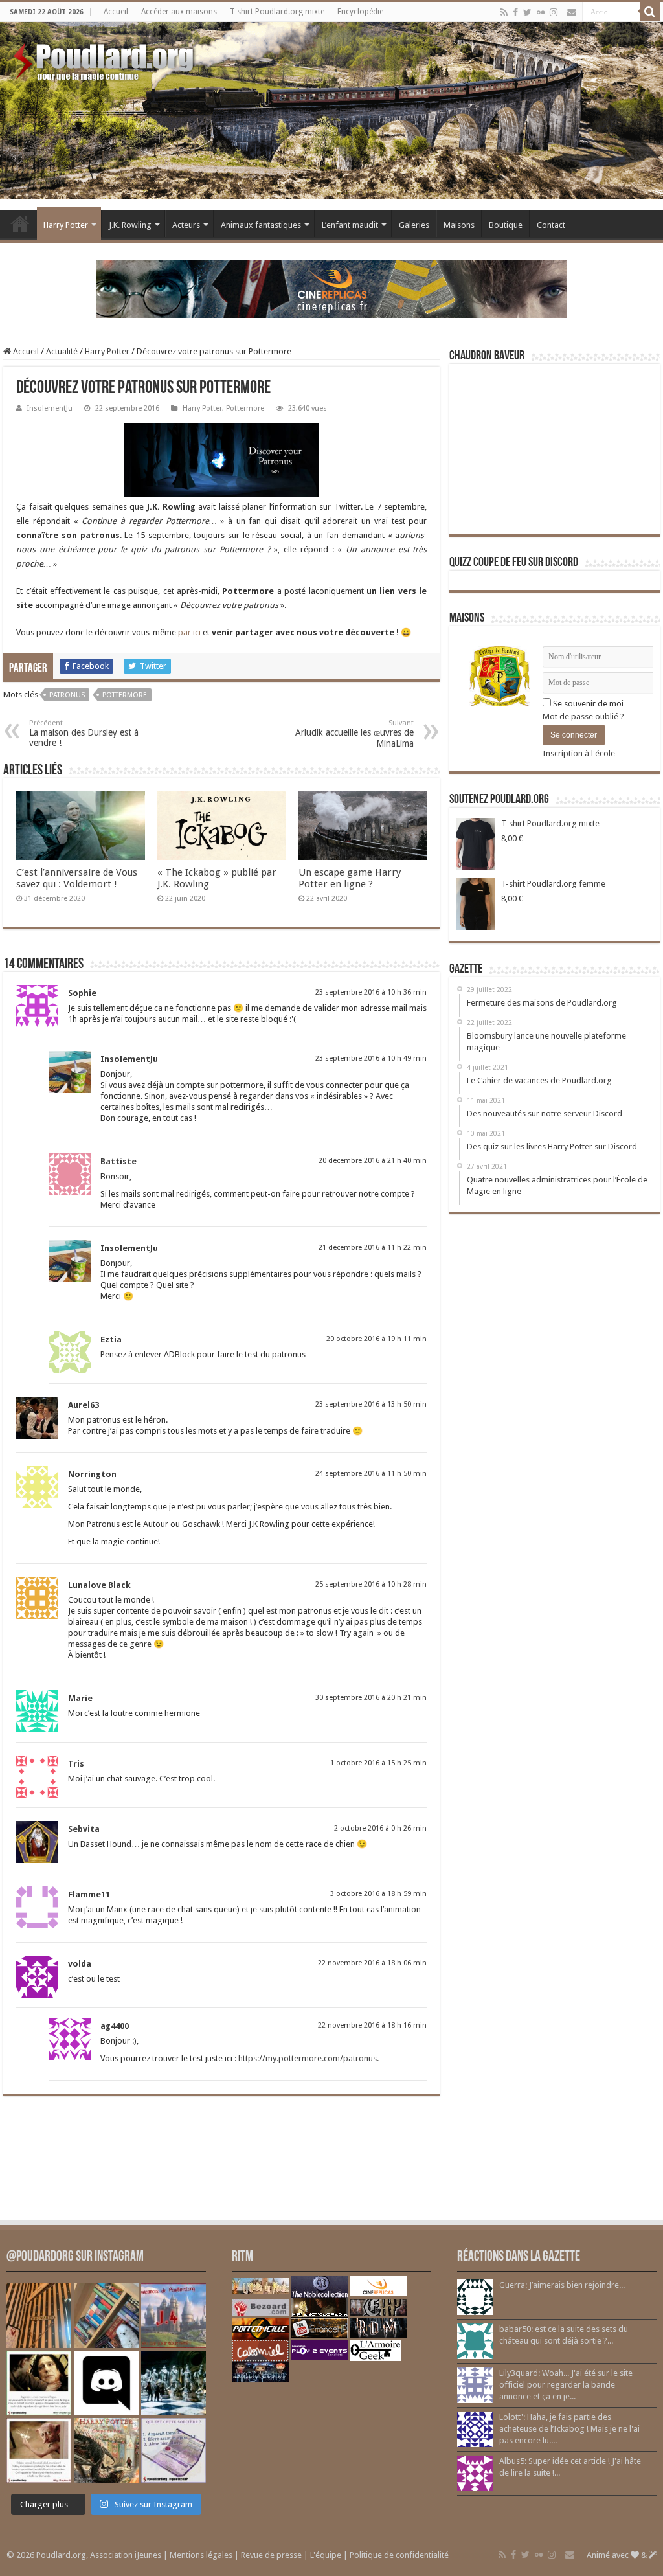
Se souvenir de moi (587, 704)
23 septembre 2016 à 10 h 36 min (371, 992)
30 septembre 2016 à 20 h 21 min (371, 1698)
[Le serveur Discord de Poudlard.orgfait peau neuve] (106, 2383)
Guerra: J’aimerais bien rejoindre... (562, 2285)
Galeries (414, 225)
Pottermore (245, 408)
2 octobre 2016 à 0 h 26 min (380, 1828)
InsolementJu (50, 408)
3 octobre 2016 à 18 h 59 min (378, 1894)
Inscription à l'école (579, 753)
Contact (551, 225)
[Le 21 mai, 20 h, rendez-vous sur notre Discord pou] (106, 2450)
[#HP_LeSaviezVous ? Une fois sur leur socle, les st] (174, 2383)
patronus (67, 695)
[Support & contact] (572, 12)
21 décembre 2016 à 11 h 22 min (373, 1248)
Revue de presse (271, 2555)
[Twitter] (527, 12)
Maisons (459, 225)
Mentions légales (201, 2555)
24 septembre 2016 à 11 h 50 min (371, 1474)
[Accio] (650, 12)
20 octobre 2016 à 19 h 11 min (376, 1339)
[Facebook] (515, 12)
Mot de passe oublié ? (583, 717)
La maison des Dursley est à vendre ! (84, 733)
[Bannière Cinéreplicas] (332, 288)
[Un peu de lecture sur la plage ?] (106, 2316)
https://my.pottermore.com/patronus (308, 2058)
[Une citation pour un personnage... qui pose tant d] (39, 2383)
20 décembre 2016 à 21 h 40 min (373, 1161)
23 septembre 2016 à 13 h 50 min (371, 1404)
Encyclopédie (360, 12)
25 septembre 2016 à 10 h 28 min (371, 1584)
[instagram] (554, 12)
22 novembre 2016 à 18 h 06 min (372, 1963)
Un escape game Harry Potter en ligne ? (350, 878)
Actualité (62, 351)
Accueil (116, 12)
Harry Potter (66, 225)
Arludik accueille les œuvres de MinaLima (354, 734)
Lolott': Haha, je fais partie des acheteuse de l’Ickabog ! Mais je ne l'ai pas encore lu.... (569, 2429)
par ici (189, 632)
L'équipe (326, 2555)
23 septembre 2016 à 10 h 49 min (371, 1058)
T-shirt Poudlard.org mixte (277, 12)
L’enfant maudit (350, 225)
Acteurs (186, 225)
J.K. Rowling (130, 225)
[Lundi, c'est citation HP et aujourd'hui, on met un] (39, 2450)
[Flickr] (541, 12)
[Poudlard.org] (105, 58)
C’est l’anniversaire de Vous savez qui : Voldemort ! (77, 878)
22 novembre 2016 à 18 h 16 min (372, 2025)
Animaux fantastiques (261, 225)
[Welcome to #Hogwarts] (39, 2316)
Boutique (506, 225)
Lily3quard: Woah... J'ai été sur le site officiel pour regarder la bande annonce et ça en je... (566, 2385)
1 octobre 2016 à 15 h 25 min (378, 1763)
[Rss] (504, 12)
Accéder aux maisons (179, 12)
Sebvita (84, 1829)
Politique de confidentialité (399, 2555)
